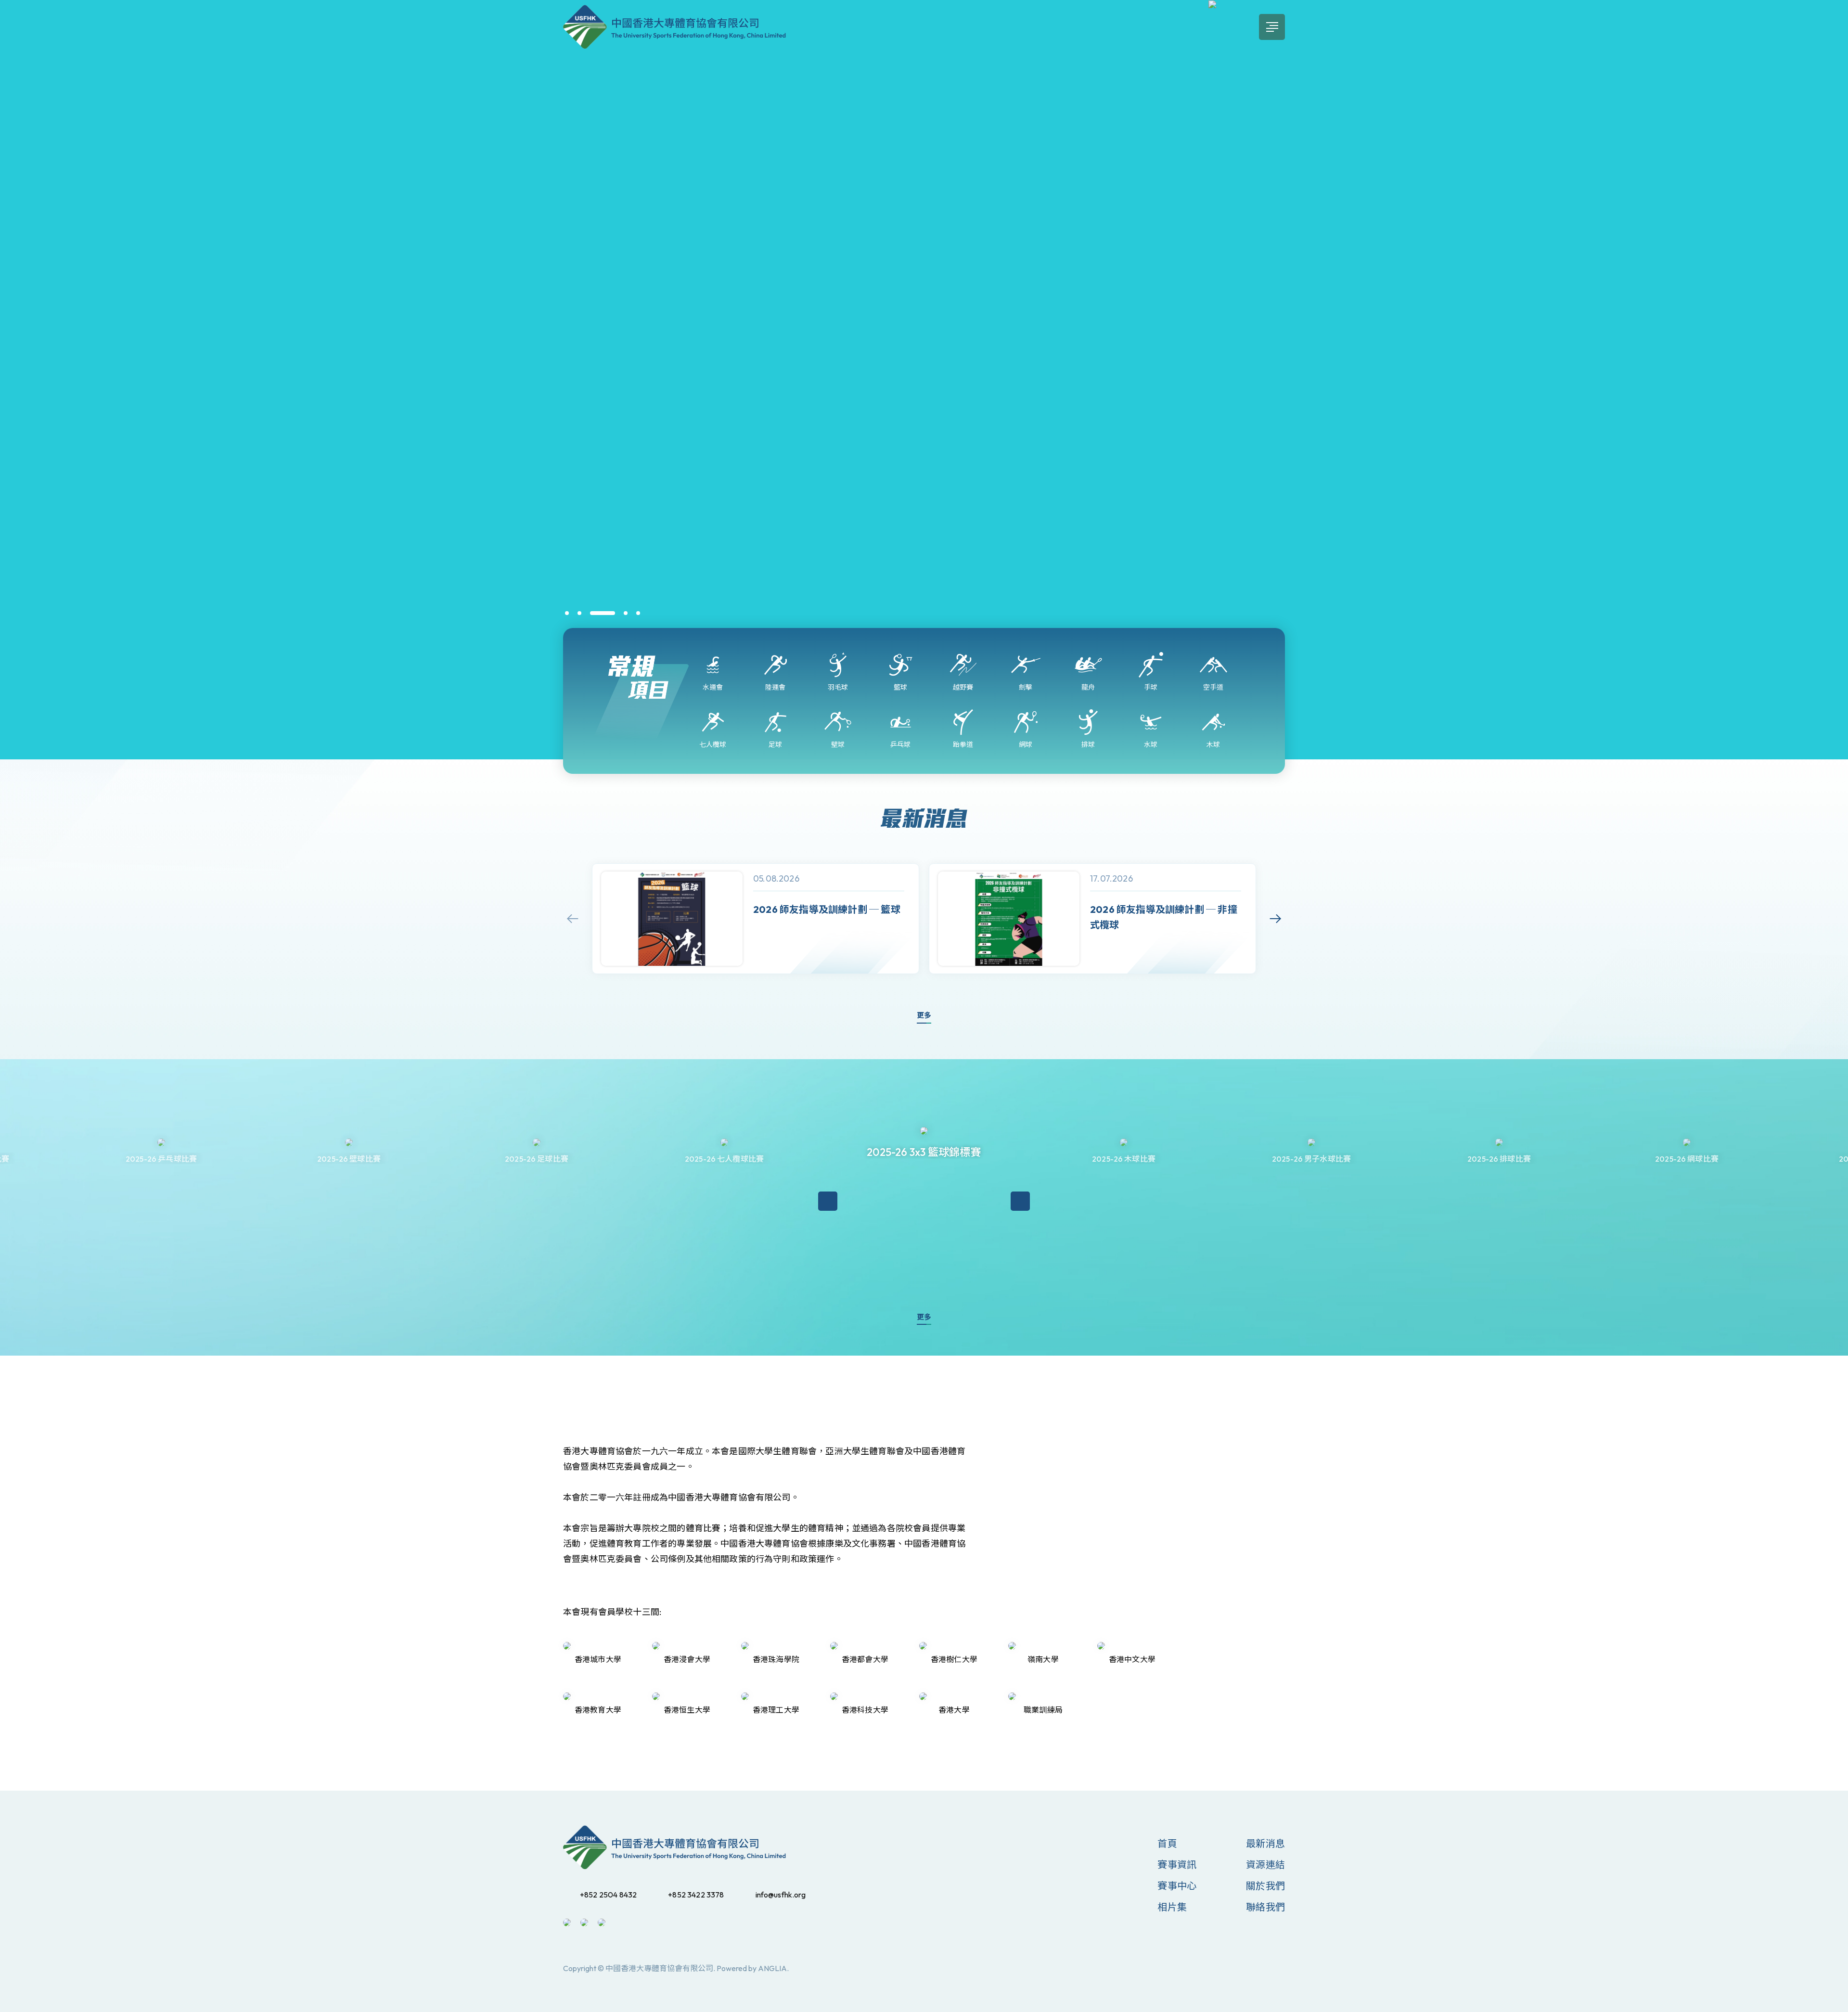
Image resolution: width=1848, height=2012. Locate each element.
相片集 (1172, 1907)
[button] (567, 613)
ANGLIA (772, 1968)
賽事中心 (1177, 1886)
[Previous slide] (573, 919)
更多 (924, 1015)
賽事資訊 (1177, 1865)
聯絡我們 (1265, 1907)
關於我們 (1265, 1886)
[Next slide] (1275, 919)
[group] (756, 919)
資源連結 (1265, 1865)
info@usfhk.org (781, 1895)
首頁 (1167, 1843)
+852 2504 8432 (608, 1895)
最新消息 (1265, 1843)
